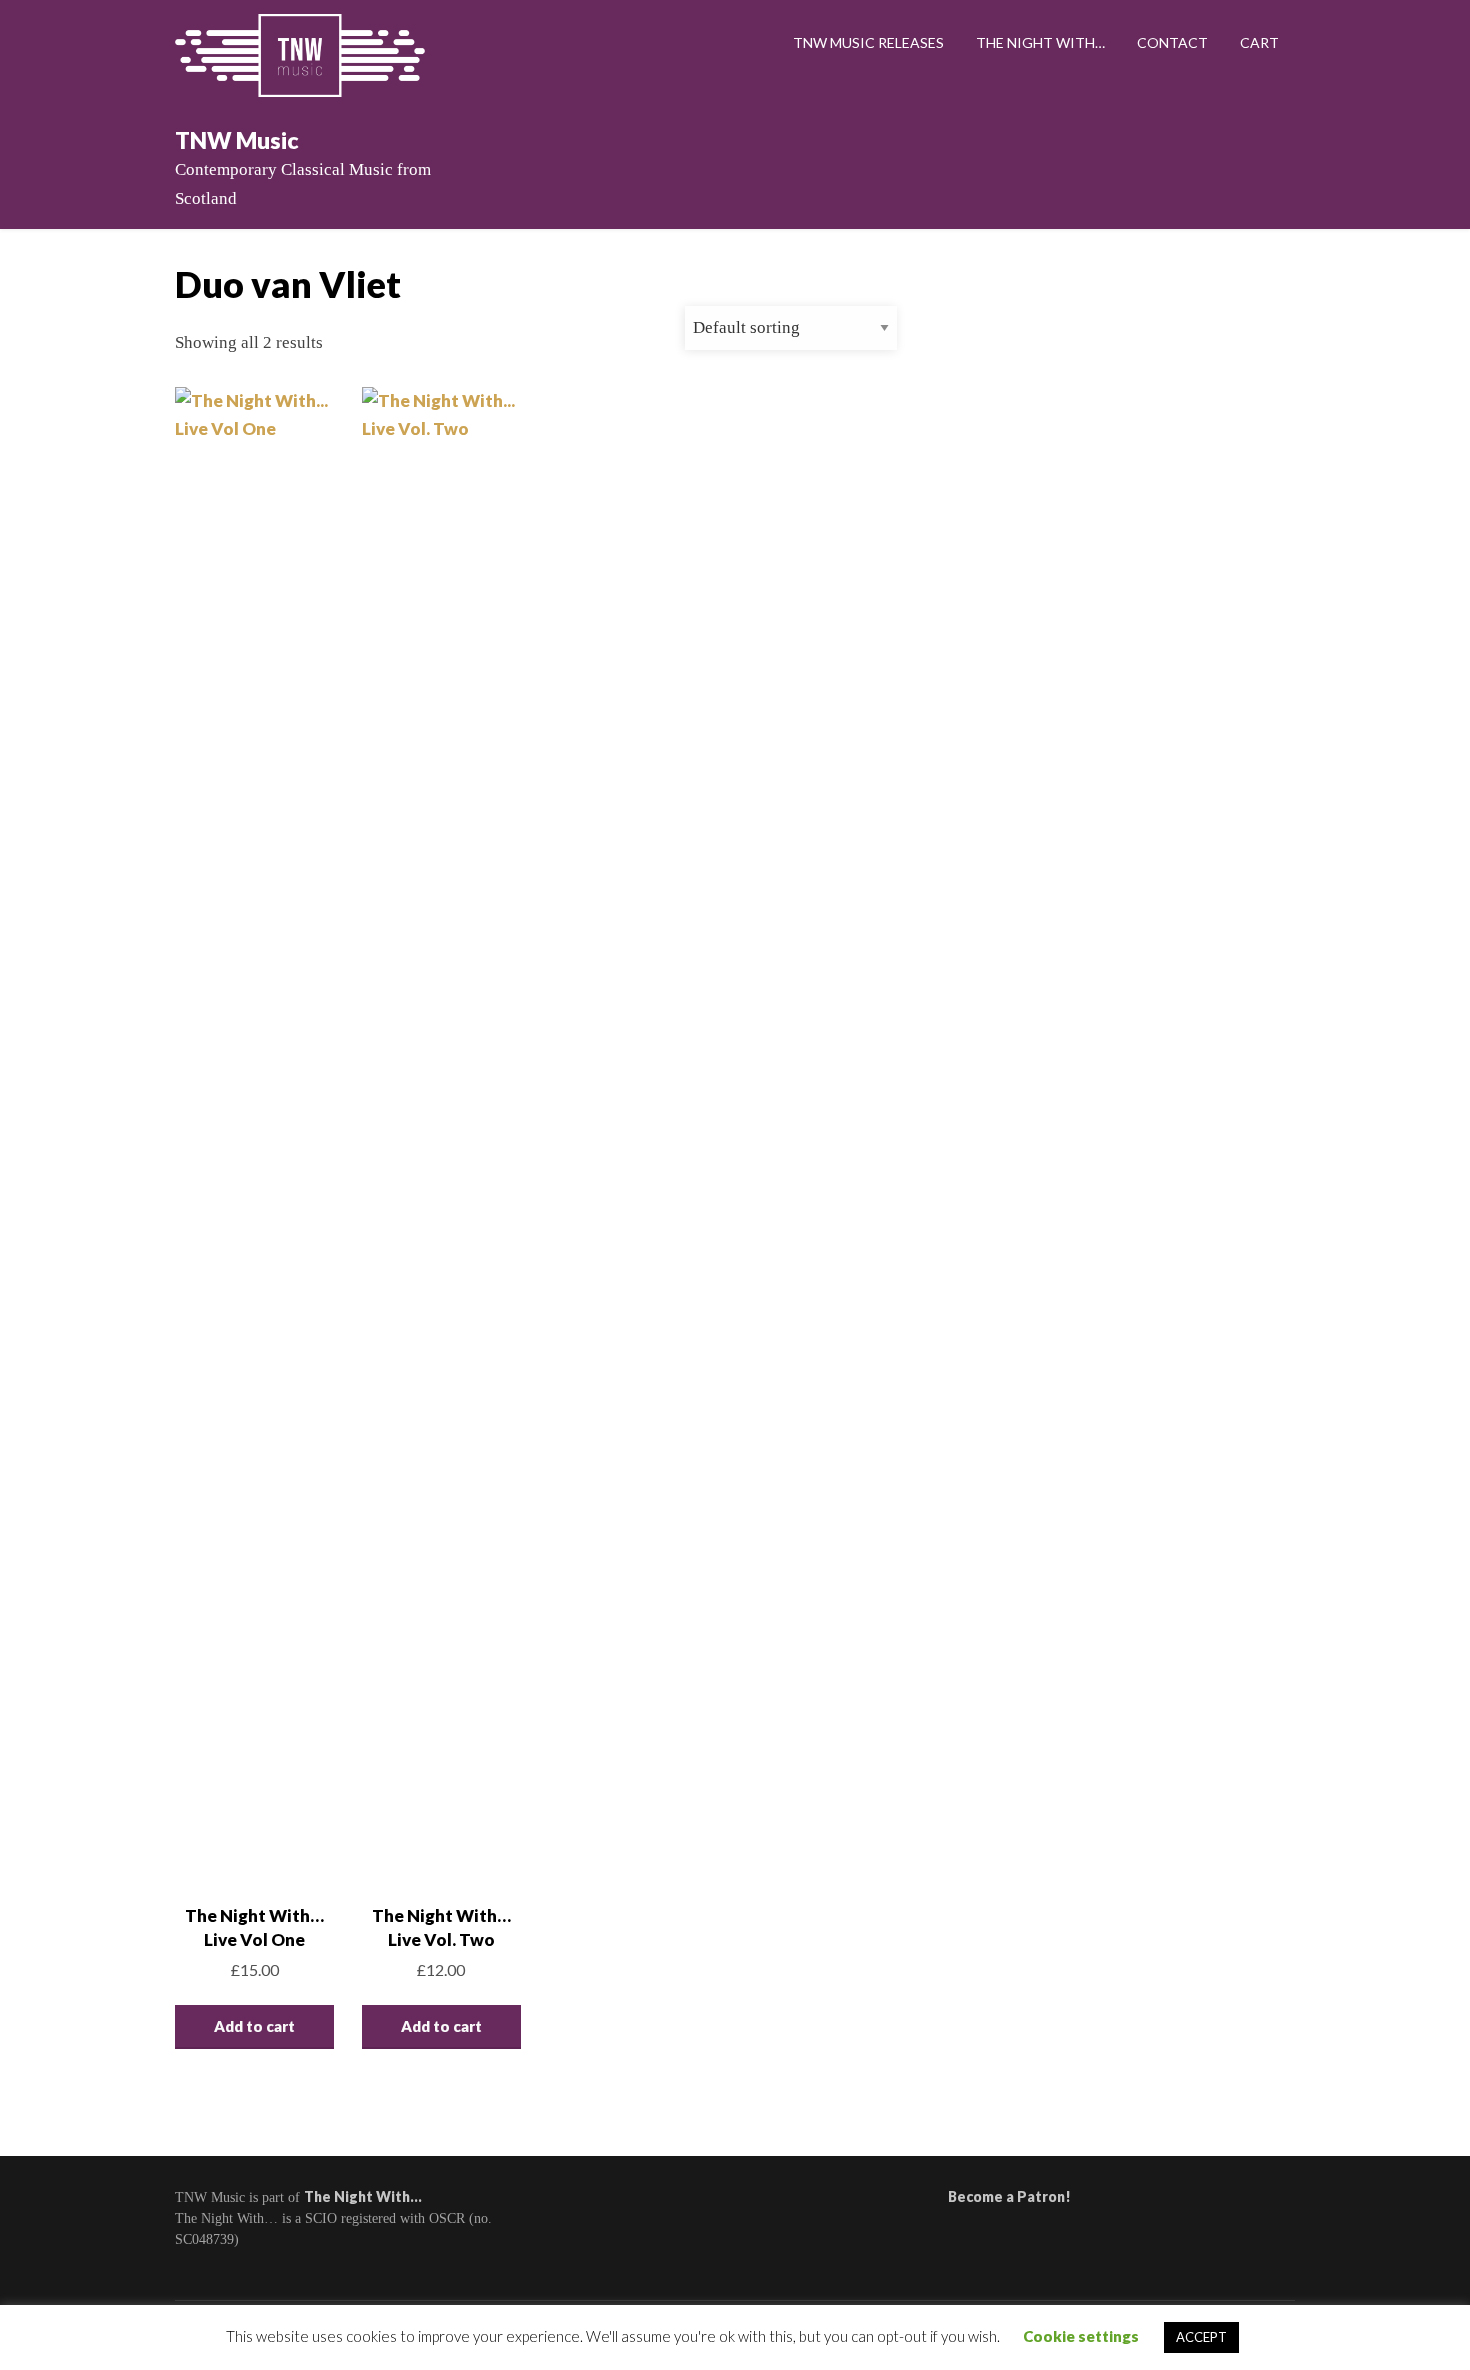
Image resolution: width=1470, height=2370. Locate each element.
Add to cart (254, 2026)
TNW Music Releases (868, 42)
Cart (1259, 42)
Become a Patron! (1009, 2196)
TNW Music (237, 140)
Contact (1172, 42)
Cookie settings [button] (1081, 2336)
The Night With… (1040, 42)
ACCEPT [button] (1201, 2337)
